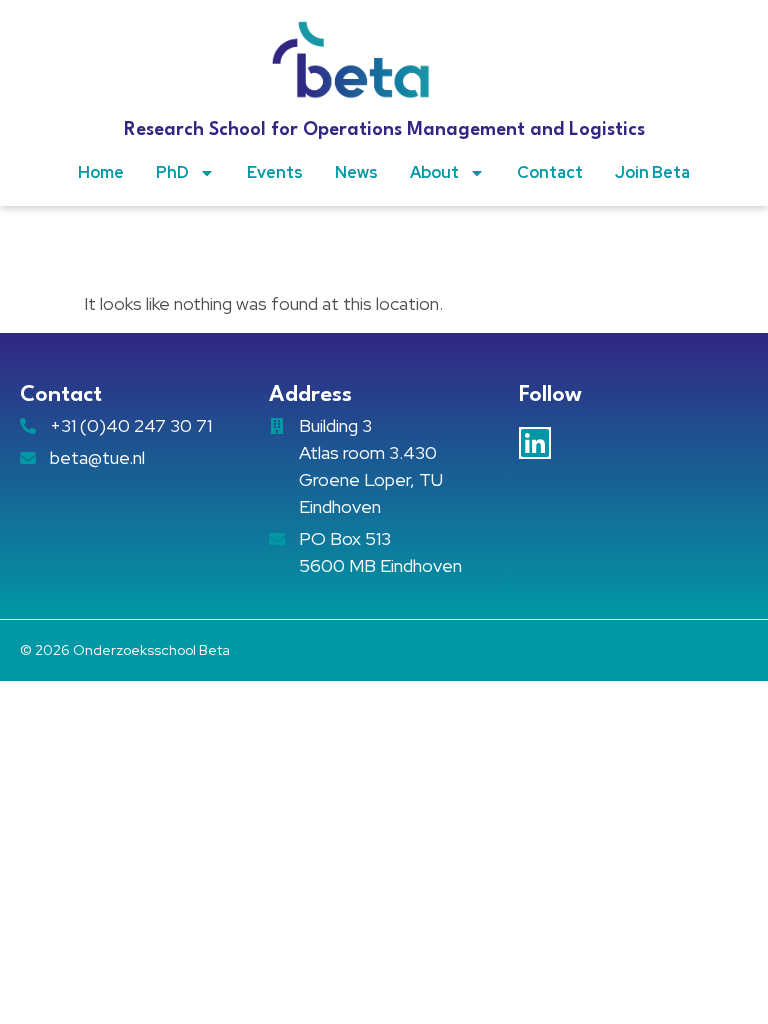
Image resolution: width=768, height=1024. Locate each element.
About (434, 172)
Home (101, 172)
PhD (172, 172)
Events (275, 172)
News (356, 172)
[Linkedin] (535, 443)
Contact (550, 172)
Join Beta (652, 172)
